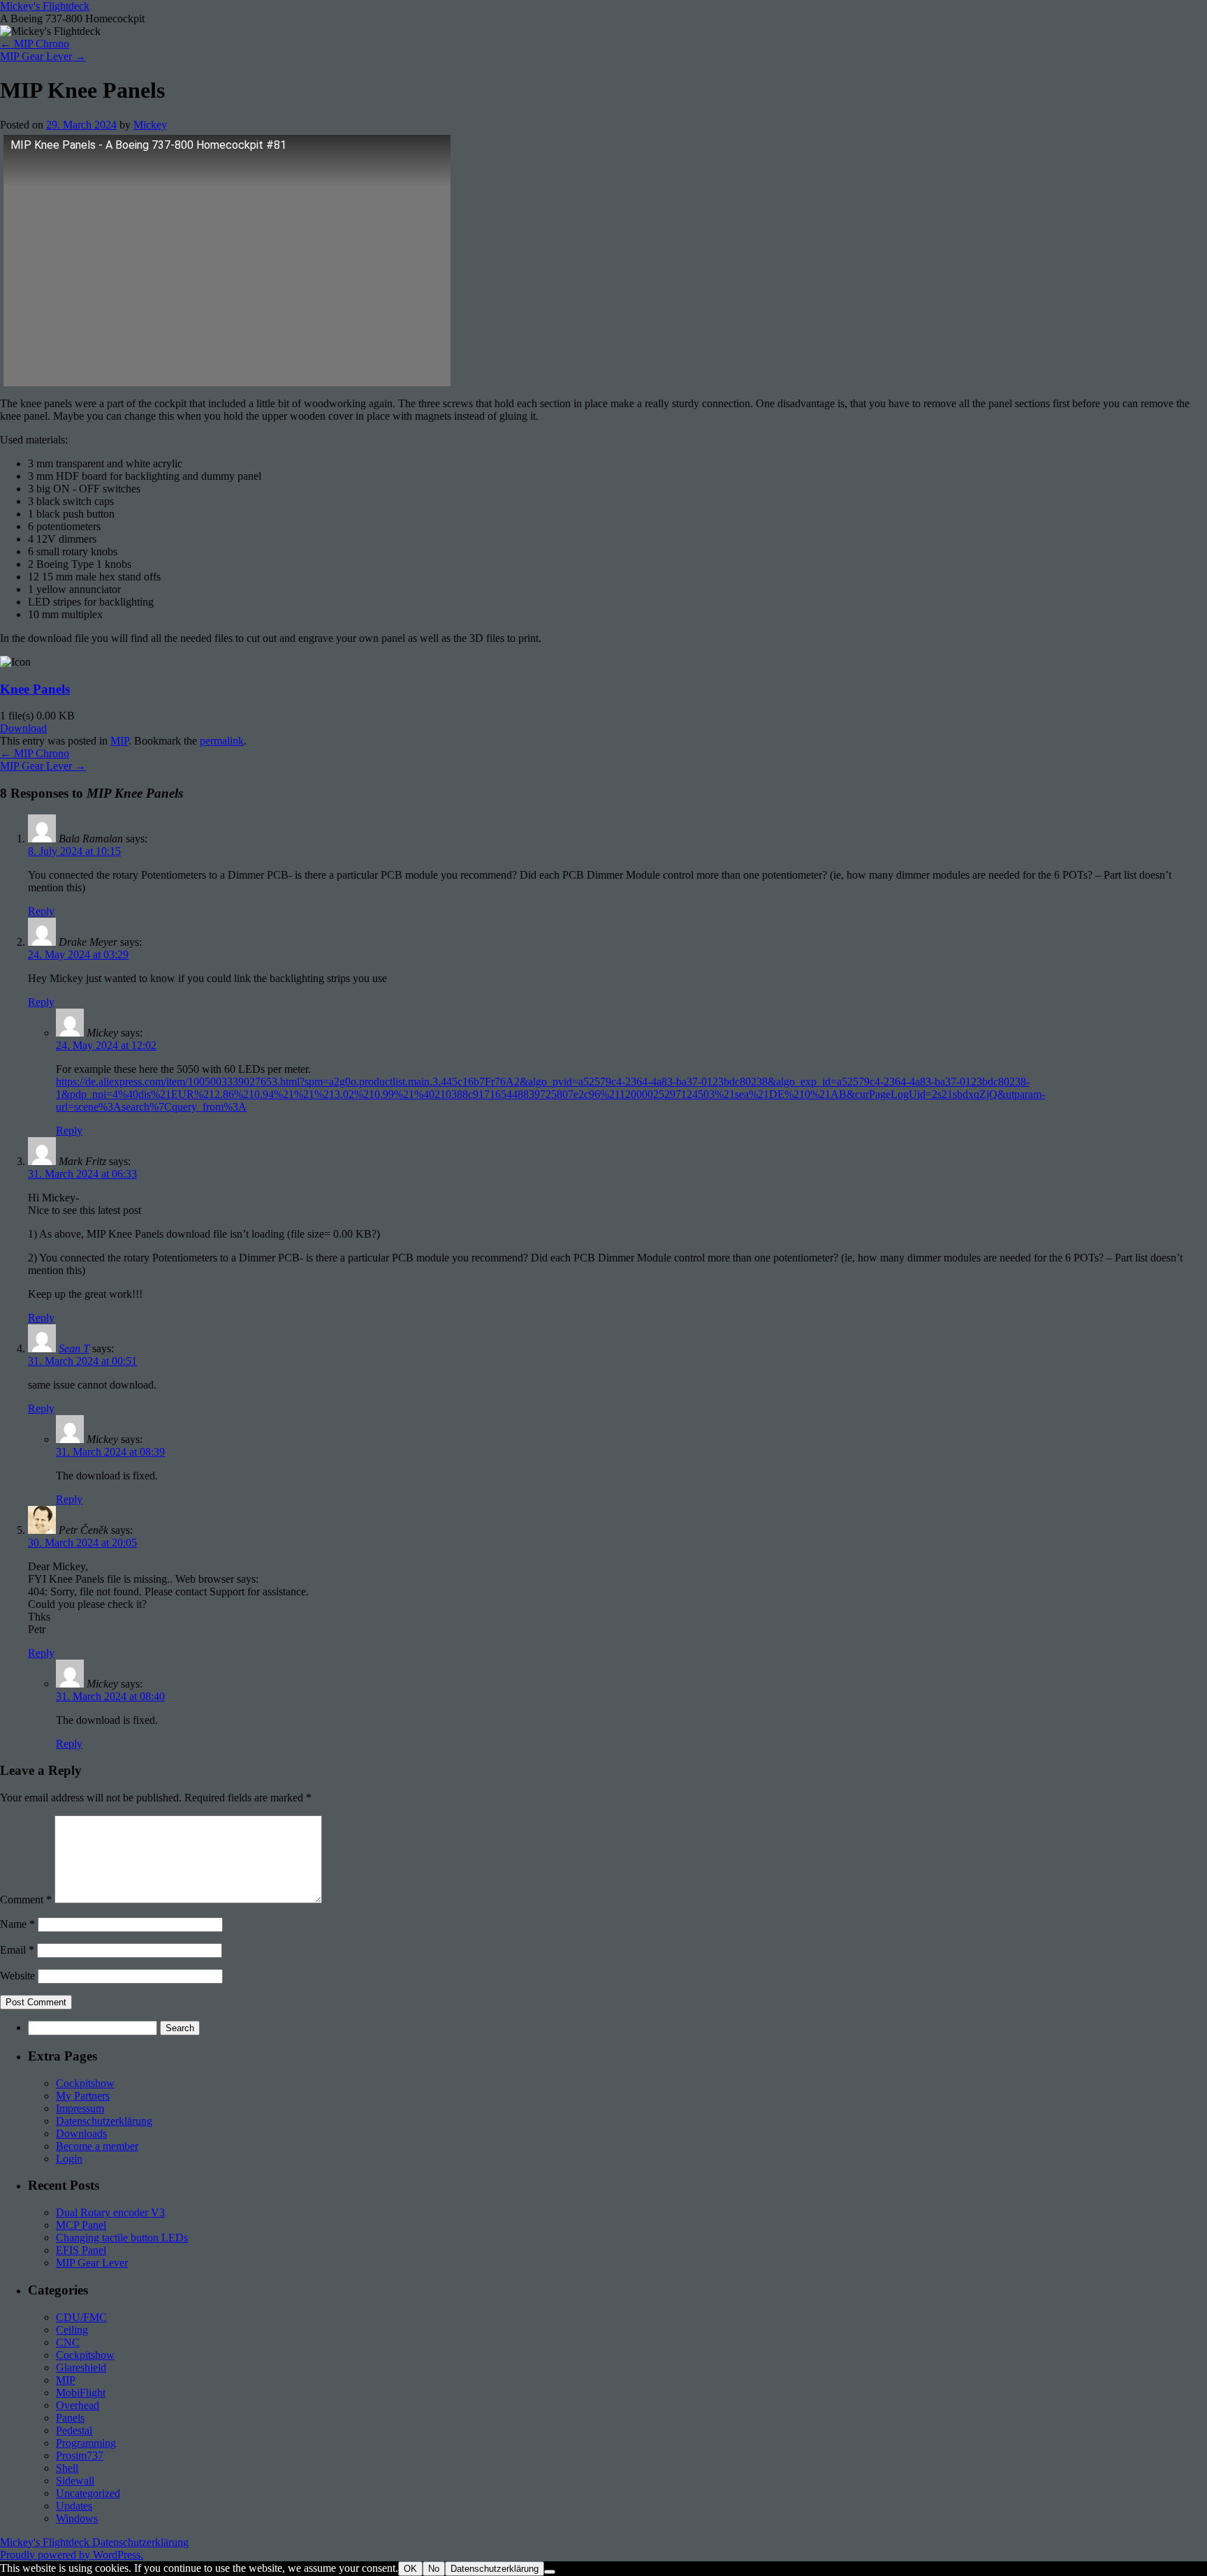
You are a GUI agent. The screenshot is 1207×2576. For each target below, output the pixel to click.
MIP (119, 741)
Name (17, 1924)
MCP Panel (81, 2225)
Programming (86, 2443)
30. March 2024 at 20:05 (82, 1543)
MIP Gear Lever (43, 56)
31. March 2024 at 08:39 (110, 1452)
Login (69, 2159)
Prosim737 (80, 2456)
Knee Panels (35, 689)
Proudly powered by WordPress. (72, 2555)
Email (17, 1950)
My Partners (83, 2096)
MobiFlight (81, 2393)
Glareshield (81, 2368)
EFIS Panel (81, 2250)
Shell (67, 2468)
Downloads (81, 2134)
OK (410, 2569)
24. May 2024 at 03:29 (78, 954)
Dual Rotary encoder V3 (110, 2212)
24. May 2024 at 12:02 (106, 1045)
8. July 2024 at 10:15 (74, 851)
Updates (74, 2506)
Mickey (150, 125)
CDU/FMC (81, 2317)
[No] (550, 2572)
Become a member (97, 2146)
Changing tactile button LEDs (122, 2238)
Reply (41, 911)
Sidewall (75, 2481)
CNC (68, 2342)
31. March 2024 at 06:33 (82, 1174)
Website (17, 1976)
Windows (77, 2518)
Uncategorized (88, 2493)
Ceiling (72, 2330)
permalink (222, 741)
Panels (70, 2418)
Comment (26, 1900)
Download (23, 728)
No (434, 2569)
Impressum (80, 2108)
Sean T (74, 1348)
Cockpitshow (85, 2083)
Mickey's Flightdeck (45, 6)
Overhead (78, 2405)
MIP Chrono (35, 44)
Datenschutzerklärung (104, 2121)
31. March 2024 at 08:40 (110, 1696)
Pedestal (74, 2430)
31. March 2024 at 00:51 (82, 1361)
